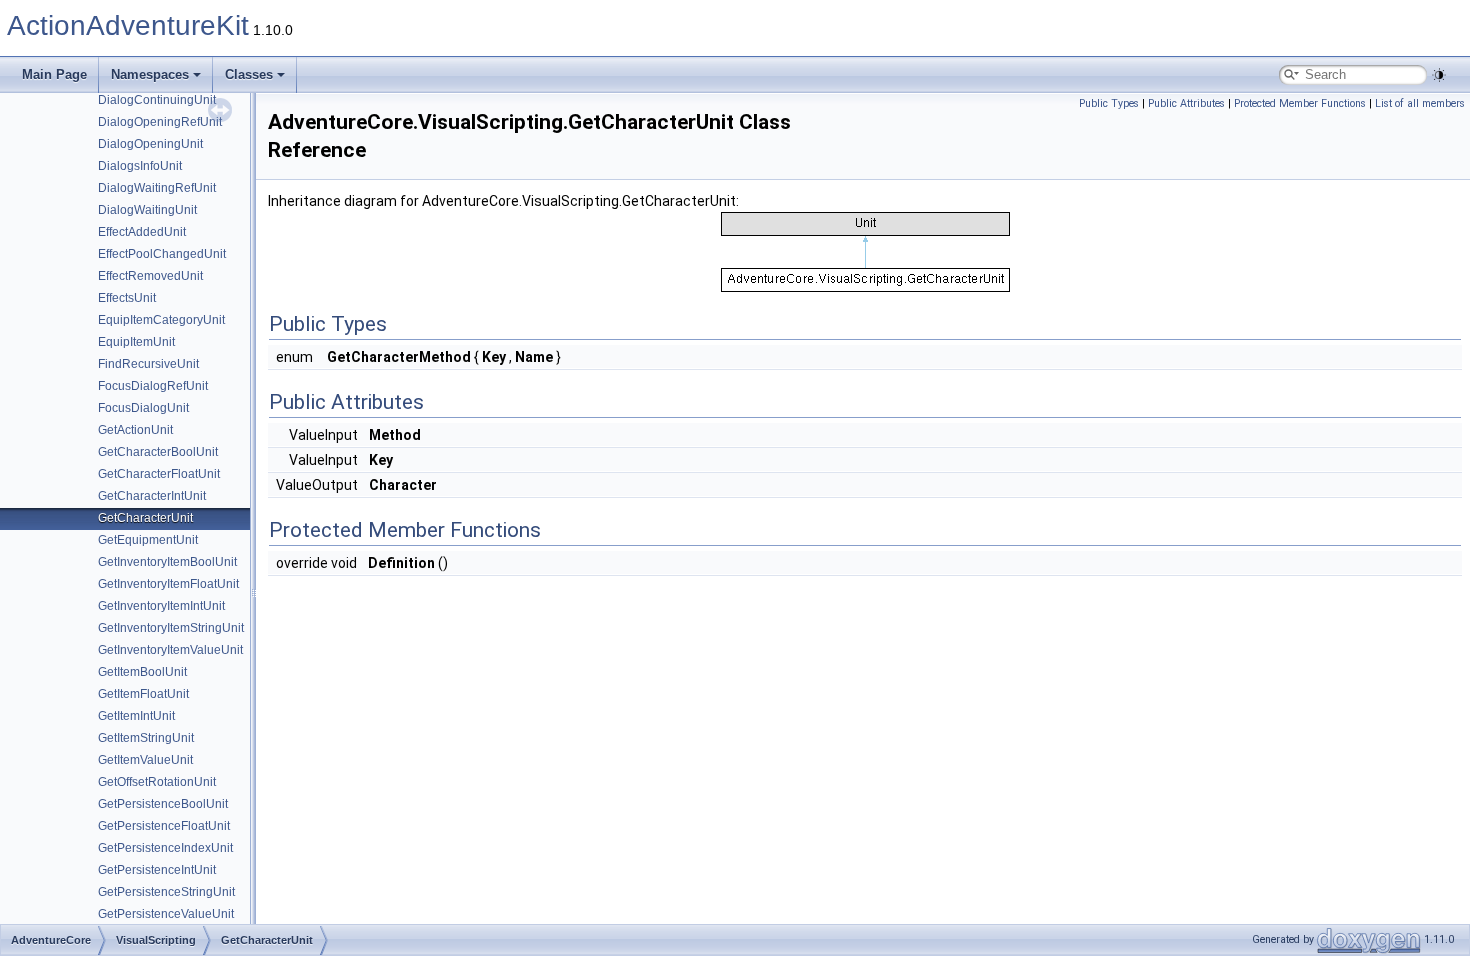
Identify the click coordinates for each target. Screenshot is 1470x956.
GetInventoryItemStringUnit (171, 628)
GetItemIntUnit (136, 716)
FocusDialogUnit (143, 408)
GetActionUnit (135, 430)
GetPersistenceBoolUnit (163, 804)
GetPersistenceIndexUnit (165, 848)
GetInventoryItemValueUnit (170, 650)
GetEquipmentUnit (148, 540)
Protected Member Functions (1300, 103)
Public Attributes (1186, 103)
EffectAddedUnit (142, 232)
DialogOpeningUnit (150, 144)
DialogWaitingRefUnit (157, 188)
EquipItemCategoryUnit (161, 320)
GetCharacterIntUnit (152, 496)
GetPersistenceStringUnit (166, 892)
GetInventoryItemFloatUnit (168, 584)
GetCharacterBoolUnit (158, 452)
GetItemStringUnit (146, 738)
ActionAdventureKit (128, 25)
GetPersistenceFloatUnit (164, 826)
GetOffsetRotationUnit (157, 782)
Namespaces (150, 74)
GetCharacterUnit (145, 518)
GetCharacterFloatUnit (159, 474)
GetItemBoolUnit (142, 672)
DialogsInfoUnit (140, 166)
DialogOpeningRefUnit (160, 122)
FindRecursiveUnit (148, 364)
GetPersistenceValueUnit (166, 914)
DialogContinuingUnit (157, 100)
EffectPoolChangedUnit (162, 254)
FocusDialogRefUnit (153, 386)
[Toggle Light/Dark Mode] (1439, 75)
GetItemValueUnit (145, 760)
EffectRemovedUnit (150, 276)
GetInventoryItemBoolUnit (167, 562)
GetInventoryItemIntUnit (161, 606)
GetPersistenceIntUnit (157, 870)
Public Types (1109, 103)
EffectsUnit (127, 298)
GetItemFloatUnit (143, 694)
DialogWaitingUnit (147, 210)
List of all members (1420, 103)
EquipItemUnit (136, 342)
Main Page (54, 74)
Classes (249, 74)
